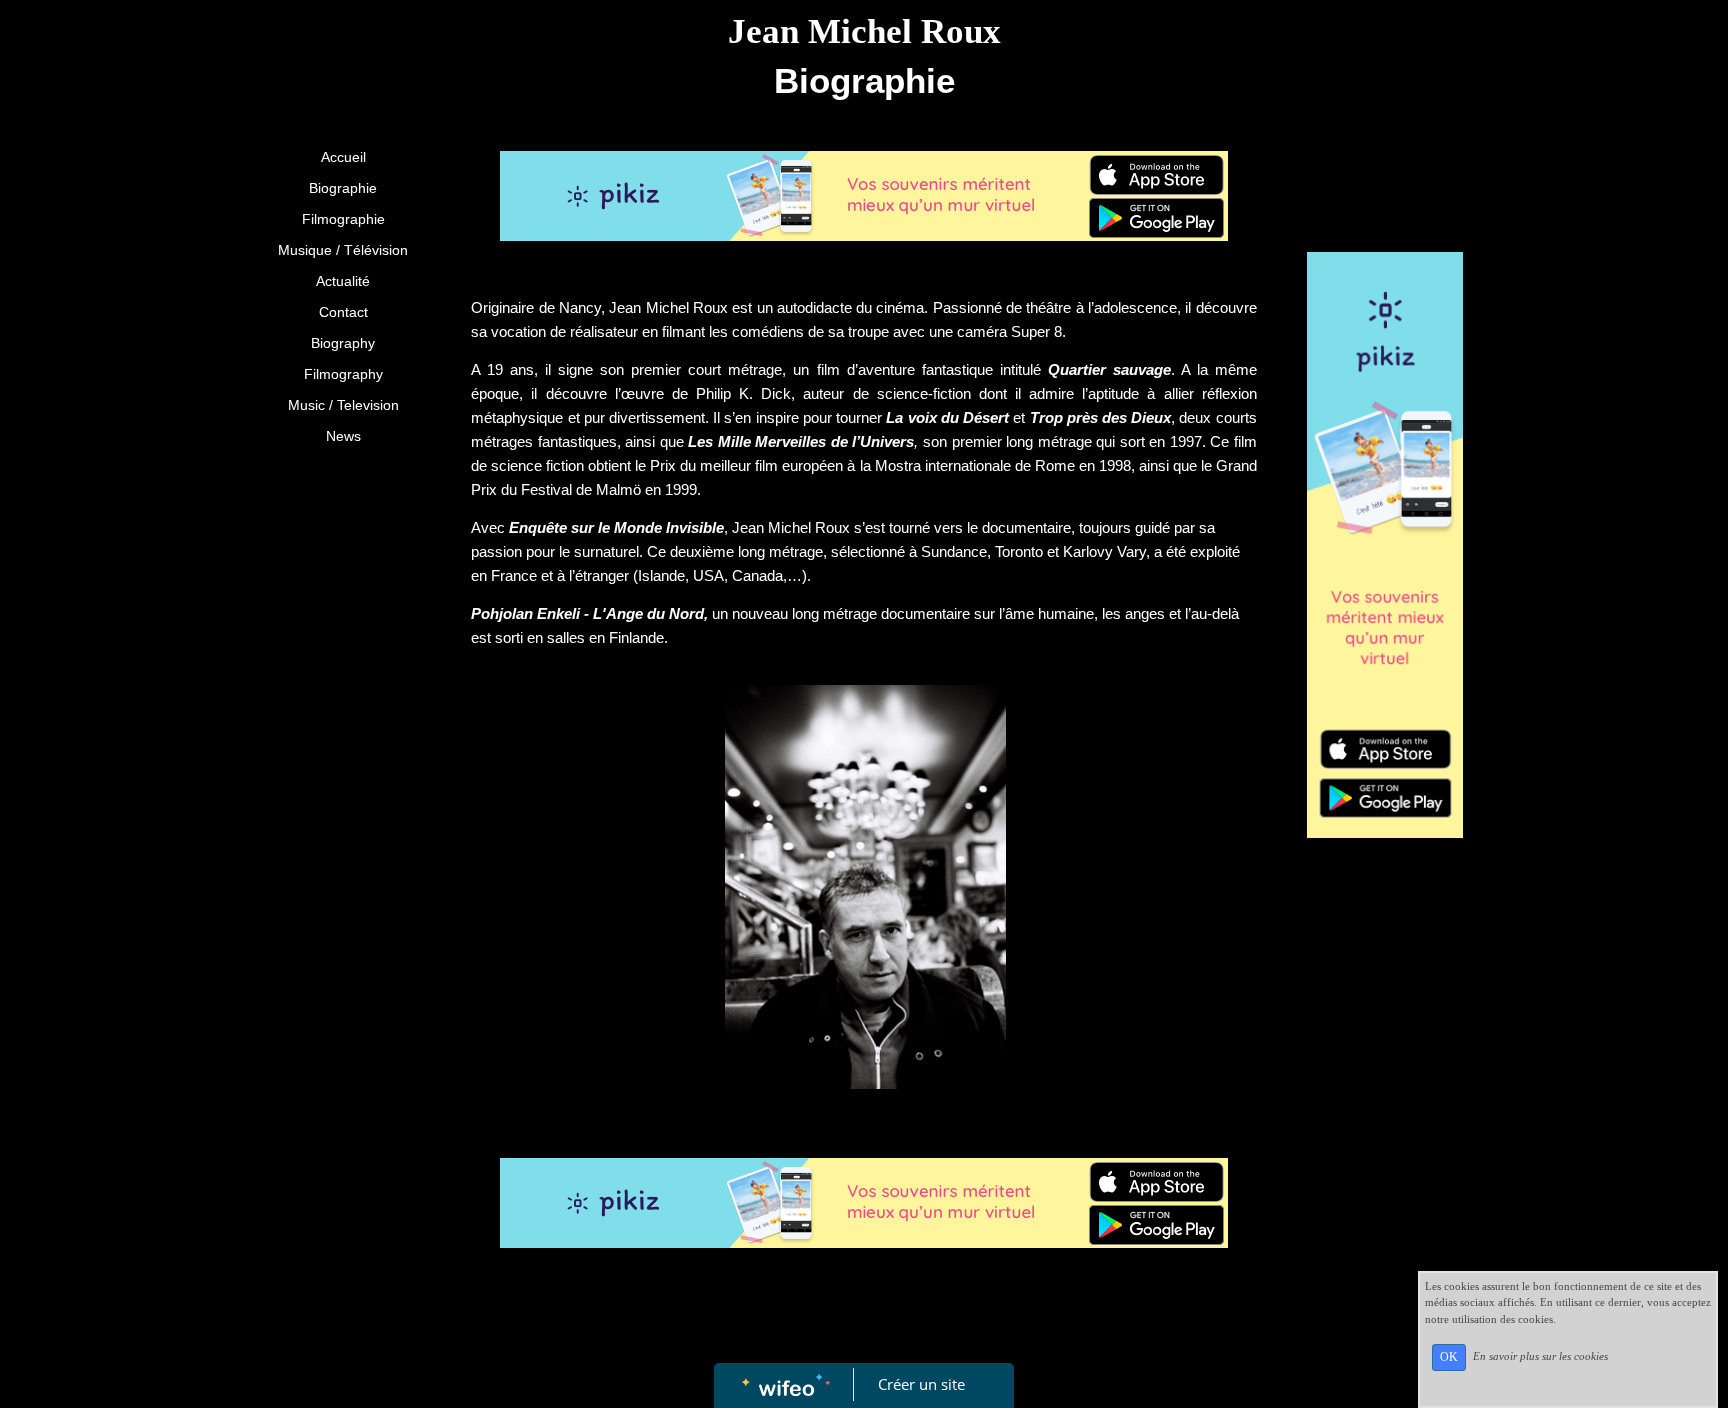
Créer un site (921, 1384)
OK (1449, 1357)
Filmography (343, 374)
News (343, 436)
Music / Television (343, 405)
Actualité (343, 281)
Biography (343, 343)
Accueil (343, 157)
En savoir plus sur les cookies (1540, 1356)
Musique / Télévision (343, 250)
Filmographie (343, 219)
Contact (343, 312)
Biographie (343, 188)
